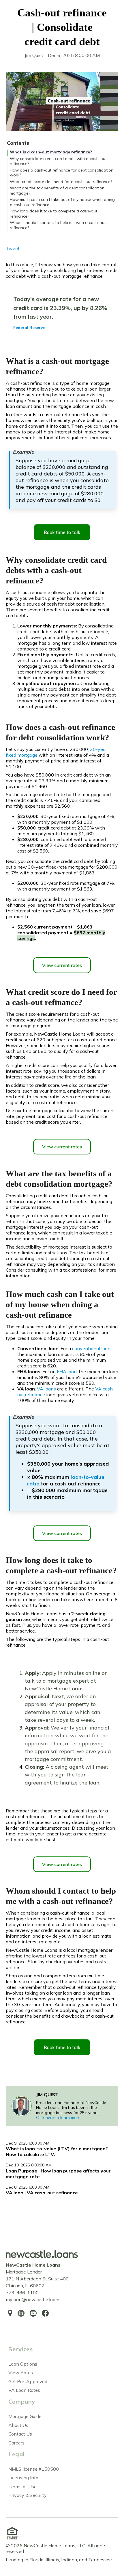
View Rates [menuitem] (21, 2373)
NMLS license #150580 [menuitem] (34, 2469)
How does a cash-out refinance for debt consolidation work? (62, 173)
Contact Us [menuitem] (20, 2434)
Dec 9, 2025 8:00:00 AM (28, 2143)
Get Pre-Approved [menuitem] (28, 2381)
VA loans (46, 1389)
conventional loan (91, 1348)
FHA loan (67, 1371)
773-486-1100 (22, 2292)
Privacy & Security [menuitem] (28, 2495)
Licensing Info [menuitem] (23, 2478)
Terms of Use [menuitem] (22, 2486)
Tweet (13, 248)
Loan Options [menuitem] (23, 2364)
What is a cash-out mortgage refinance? (51, 152)
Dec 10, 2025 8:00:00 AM (29, 2165)
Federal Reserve (29, 328)
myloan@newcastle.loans (33, 2299)
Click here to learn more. (59, 2118)
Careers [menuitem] (16, 2443)
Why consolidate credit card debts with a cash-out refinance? (58, 161)
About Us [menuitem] (18, 2425)
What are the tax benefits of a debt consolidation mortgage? (57, 191)
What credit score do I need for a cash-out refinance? (61, 182)
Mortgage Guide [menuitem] (25, 2416)
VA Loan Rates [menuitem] (24, 2390)
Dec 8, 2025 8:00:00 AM (28, 2187)
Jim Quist (34, 55)
